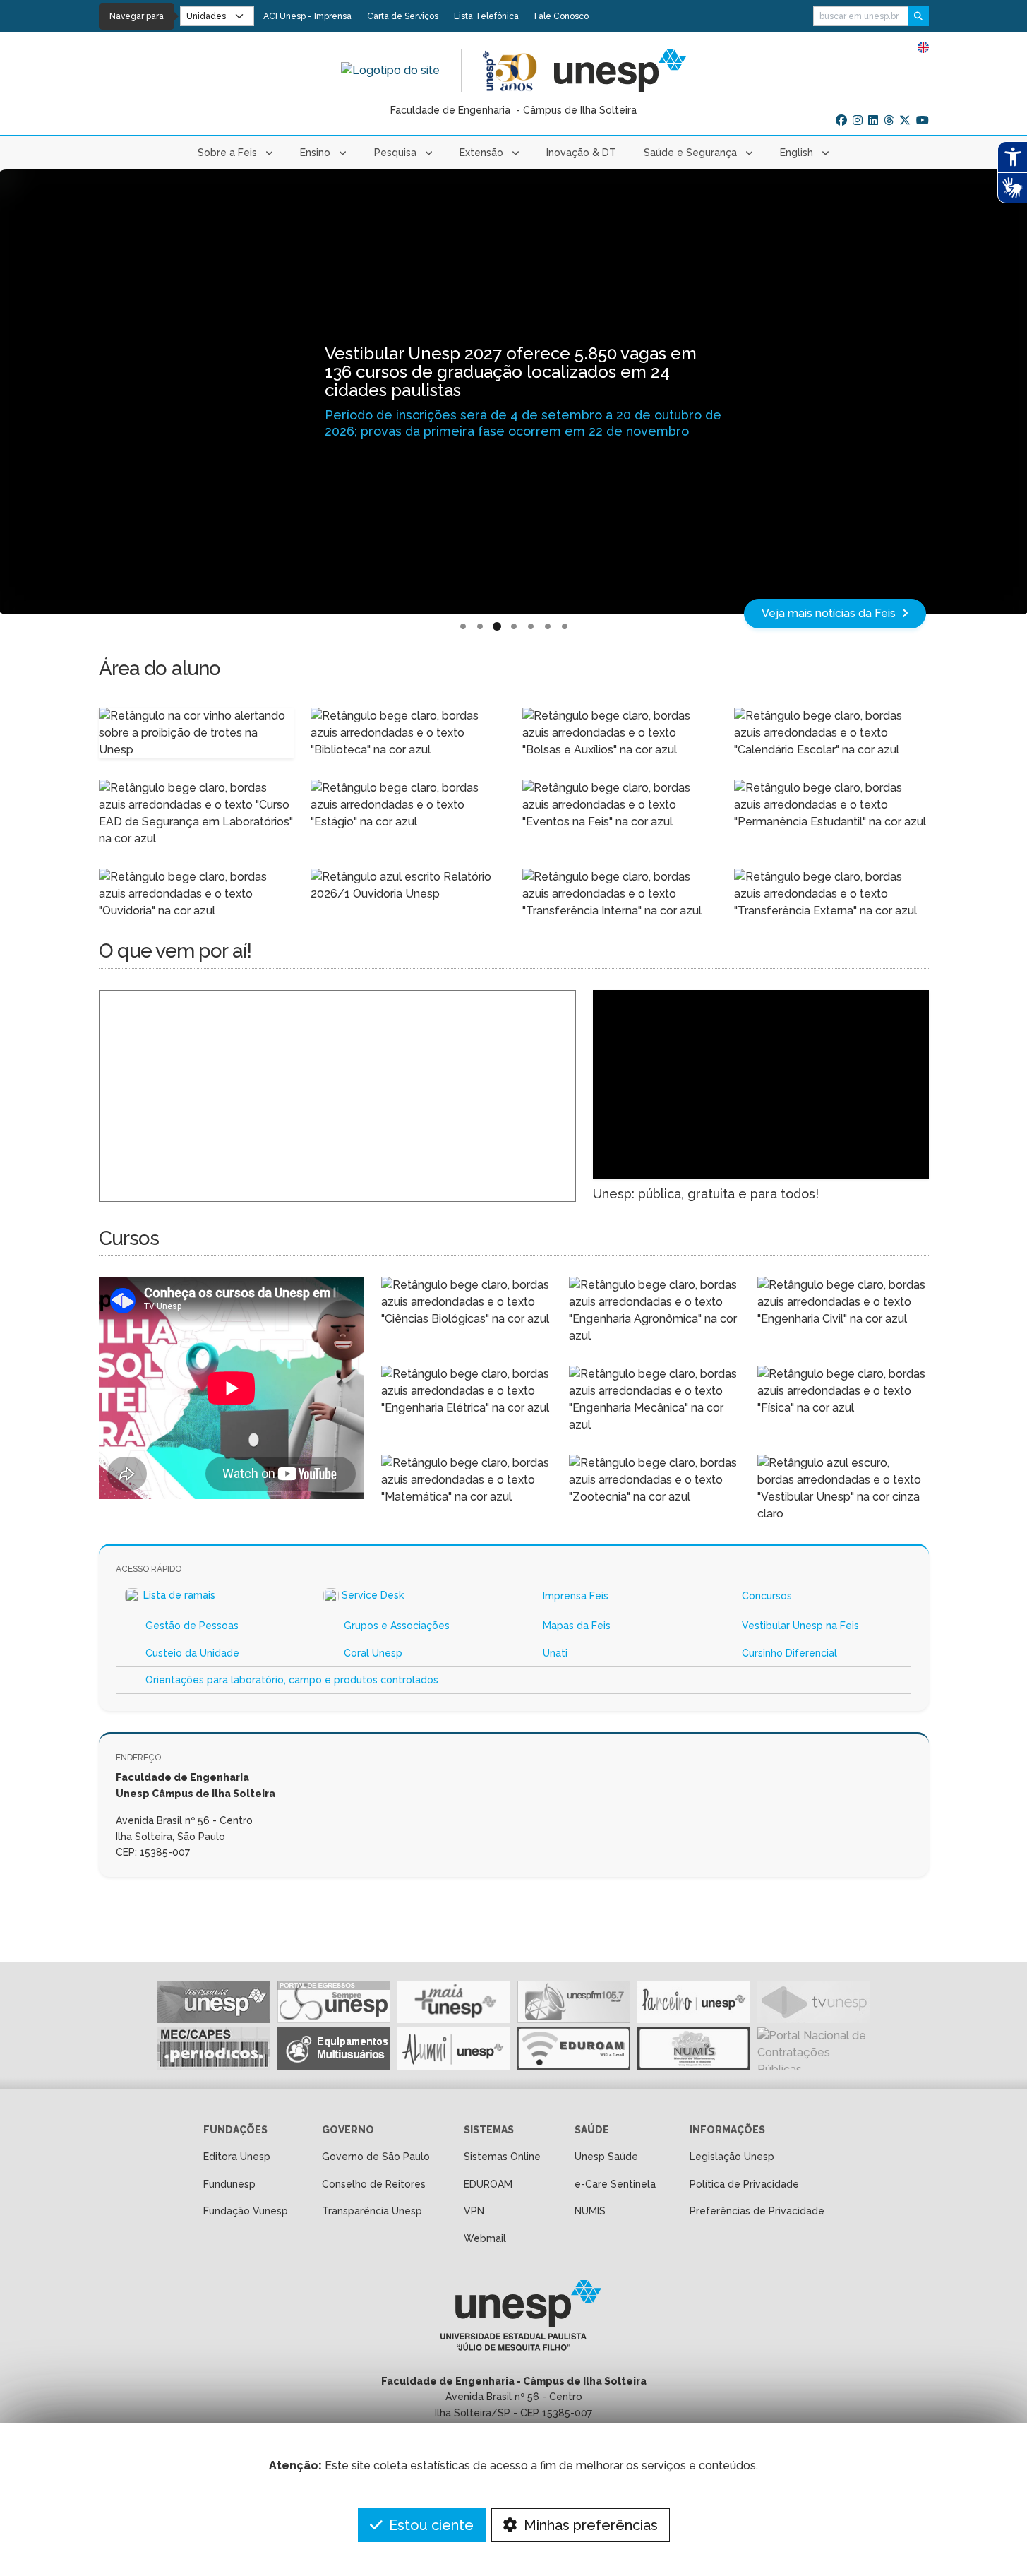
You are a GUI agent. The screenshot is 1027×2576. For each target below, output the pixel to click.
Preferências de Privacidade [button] (757, 2211)
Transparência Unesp (372, 2211)
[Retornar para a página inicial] (513, 2320)
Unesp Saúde (606, 2157)
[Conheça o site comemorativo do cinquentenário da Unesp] (510, 71)
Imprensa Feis (576, 1596)
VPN (474, 2211)
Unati (555, 1653)
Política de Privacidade (744, 2184)
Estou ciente (430, 2525)
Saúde (592, 2130)
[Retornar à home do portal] (620, 71)
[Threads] (889, 121)
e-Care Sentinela (615, 2184)
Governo (348, 2130)
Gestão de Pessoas (192, 1626)
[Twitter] (905, 121)
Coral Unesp (373, 1653)
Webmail (485, 2238)
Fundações (235, 2130)
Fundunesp (229, 2184)
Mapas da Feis (577, 1626)
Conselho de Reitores (374, 2184)
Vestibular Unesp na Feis (800, 1626)
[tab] (463, 627)
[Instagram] (858, 121)
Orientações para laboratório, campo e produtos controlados (292, 1680)
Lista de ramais (179, 1595)
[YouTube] (923, 121)
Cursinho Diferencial (789, 1653)
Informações (727, 2130)
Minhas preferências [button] (589, 2525)
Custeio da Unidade (192, 1653)
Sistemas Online (502, 2157)
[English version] (923, 47)
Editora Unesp (237, 2157)
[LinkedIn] (873, 121)
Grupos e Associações (397, 1626)
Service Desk (373, 1595)
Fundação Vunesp (246, 2211)
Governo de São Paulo (376, 2157)
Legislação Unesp (732, 2157)
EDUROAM (488, 2184)
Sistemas (489, 2130)
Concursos (767, 1596)
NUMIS (590, 2211)
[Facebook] (841, 121)
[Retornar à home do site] (390, 71)
